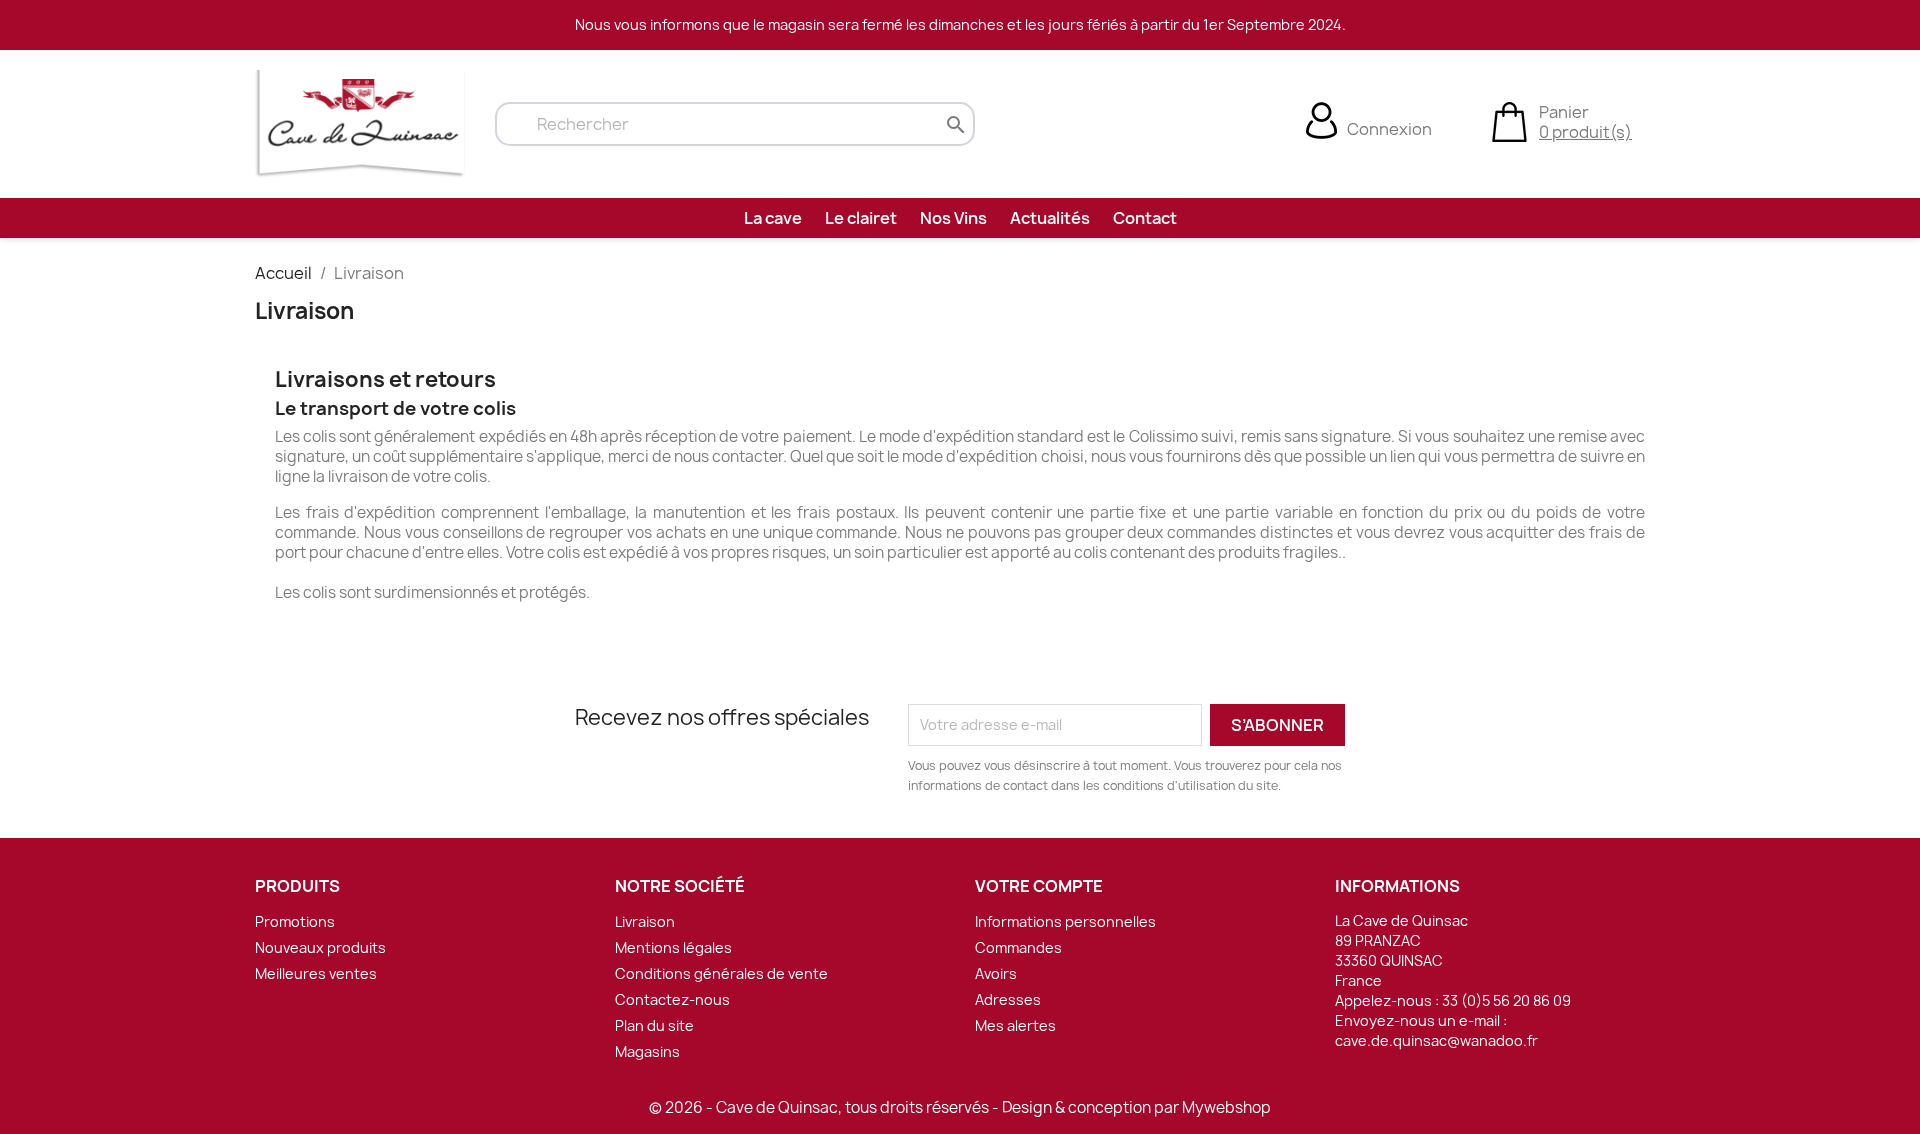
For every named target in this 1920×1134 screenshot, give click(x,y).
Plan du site (654, 1025)
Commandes (1018, 947)
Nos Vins (953, 218)
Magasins (647, 1051)
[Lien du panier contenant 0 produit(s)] (1509, 120)
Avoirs (996, 973)
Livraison (645, 921)
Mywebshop (1226, 1107)
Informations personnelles (1065, 921)
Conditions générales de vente (721, 973)
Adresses (1008, 999)
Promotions (295, 921)
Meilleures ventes (316, 973)
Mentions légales (673, 947)
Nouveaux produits (320, 947)
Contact (1145, 218)
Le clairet (861, 218)
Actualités (1050, 218)
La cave (773, 218)
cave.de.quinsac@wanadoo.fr (1436, 1040)
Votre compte (1039, 886)
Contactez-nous (672, 999)
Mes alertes (1015, 1025)
